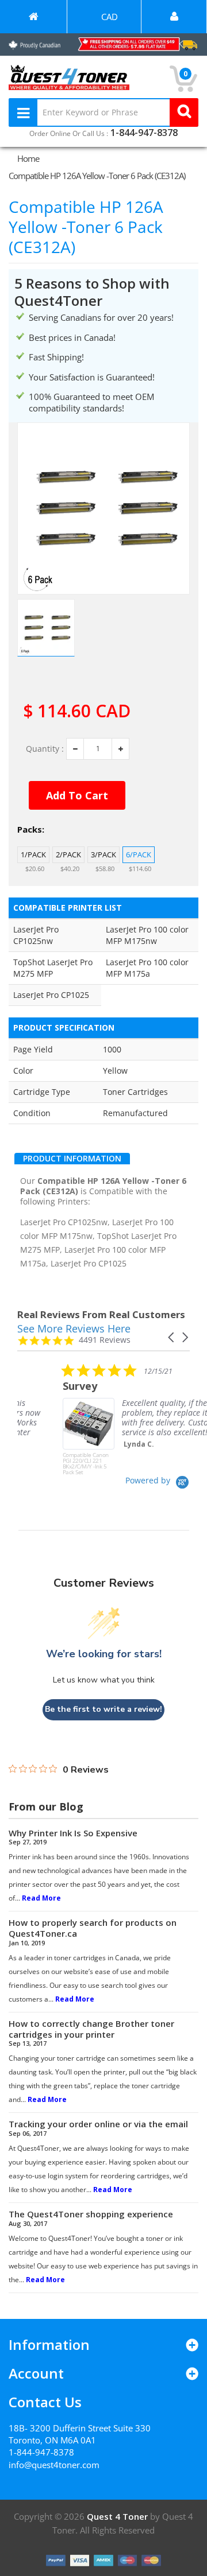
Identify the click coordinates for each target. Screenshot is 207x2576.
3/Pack (103, 854)
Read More (41, 1898)
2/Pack (68, 854)
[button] (172, 1337)
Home (28, 158)
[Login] (174, 17)
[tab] (72, 1159)
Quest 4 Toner (118, 2516)
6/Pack (139, 854)
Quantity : (45, 749)
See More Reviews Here (74, 1328)
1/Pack (33, 854)
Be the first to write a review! (103, 1709)
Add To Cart (77, 795)
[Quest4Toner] (33, 17)
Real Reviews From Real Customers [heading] (101, 1314)
